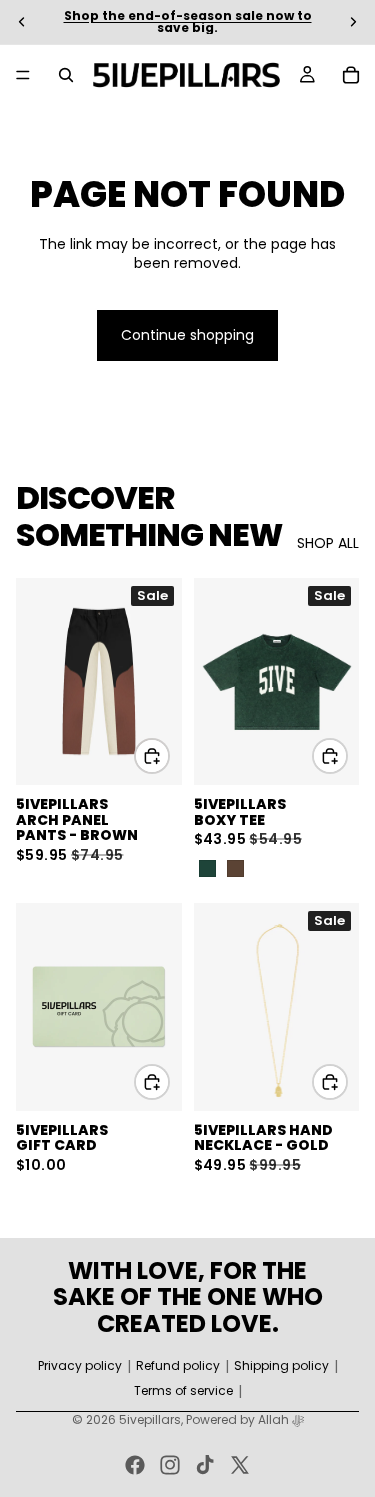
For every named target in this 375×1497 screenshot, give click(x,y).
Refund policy (178, 1366)
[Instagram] (170, 1465)
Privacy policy (80, 1366)
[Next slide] (353, 22)
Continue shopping (187, 335)
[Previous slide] (22, 22)
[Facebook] (135, 1465)
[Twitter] (240, 1465)
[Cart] (351, 75)
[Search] (66, 75)
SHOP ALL (328, 543)
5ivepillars (150, 1419)
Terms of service (183, 1391)
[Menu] (23, 75)
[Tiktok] (205, 1465)
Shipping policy (281, 1366)
